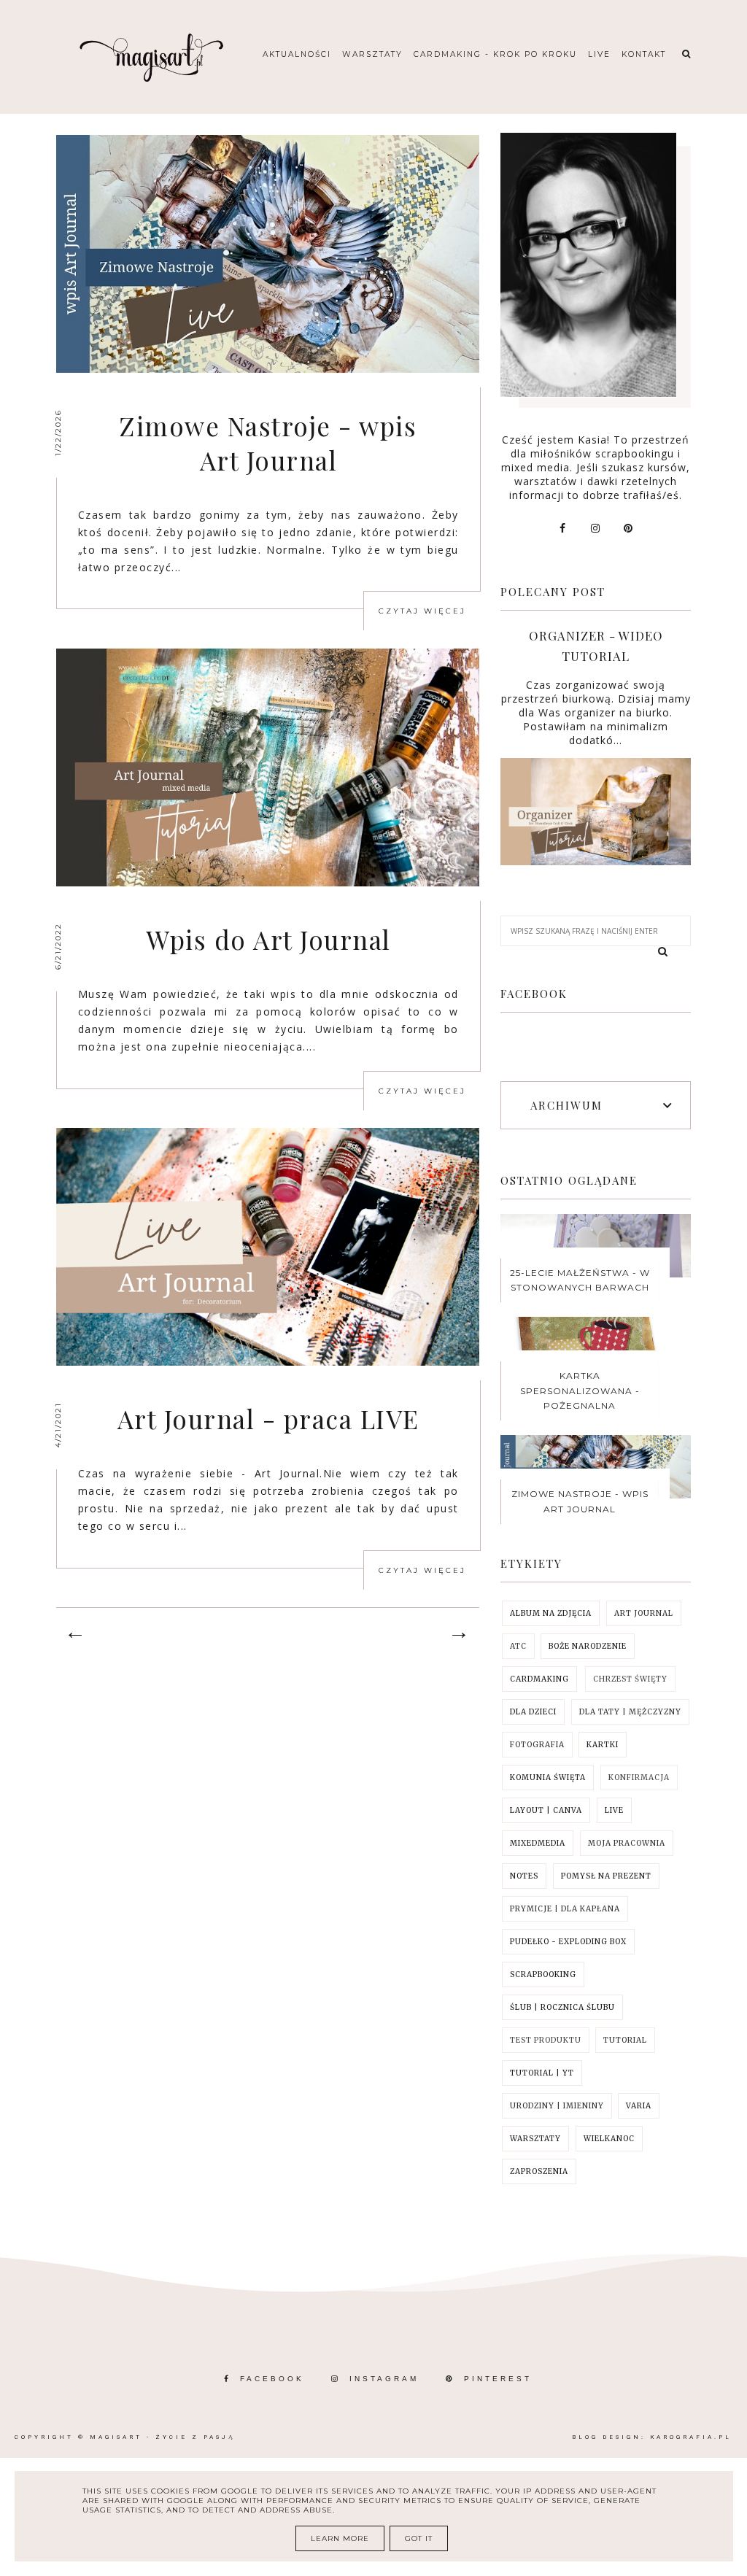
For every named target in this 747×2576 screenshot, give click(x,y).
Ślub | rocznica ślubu (562, 2007)
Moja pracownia (627, 1843)
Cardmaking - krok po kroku (495, 54)
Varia (639, 2106)
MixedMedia (538, 1843)
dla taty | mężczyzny (630, 1712)
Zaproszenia (539, 2171)
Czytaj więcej (422, 611)
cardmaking (539, 1679)
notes (524, 1876)
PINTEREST (498, 2379)
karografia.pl (691, 2437)
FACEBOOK (272, 2379)
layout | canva (546, 1810)
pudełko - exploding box (568, 1942)
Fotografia (537, 1745)
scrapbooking (543, 1974)
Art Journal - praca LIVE (268, 1419)
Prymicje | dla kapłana (565, 1909)
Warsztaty (372, 54)
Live (599, 54)
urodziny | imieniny (557, 2106)
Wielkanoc (609, 2139)
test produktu (546, 2040)
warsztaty (535, 2139)
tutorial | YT (542, 2073)
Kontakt (644, 54)
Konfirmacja (639, 1778)
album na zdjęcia (551, 1613)
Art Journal (644, 1613)
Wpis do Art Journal (268, 939)
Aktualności (297, 54)
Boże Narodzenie (588, 1646)
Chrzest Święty (630, 1679)
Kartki (603, 1745)
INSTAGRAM (384, 2379)
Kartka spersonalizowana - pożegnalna (580, 1391)
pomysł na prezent (606, 1876)
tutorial (625, 2040)
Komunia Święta (548, 1778)
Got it (419, 2538)
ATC (518, 1646)
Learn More (340, 2538)
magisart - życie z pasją (162, 2437)
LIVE (614, 1810)
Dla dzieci (533, 1712)
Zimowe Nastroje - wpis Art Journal (268, 443)
